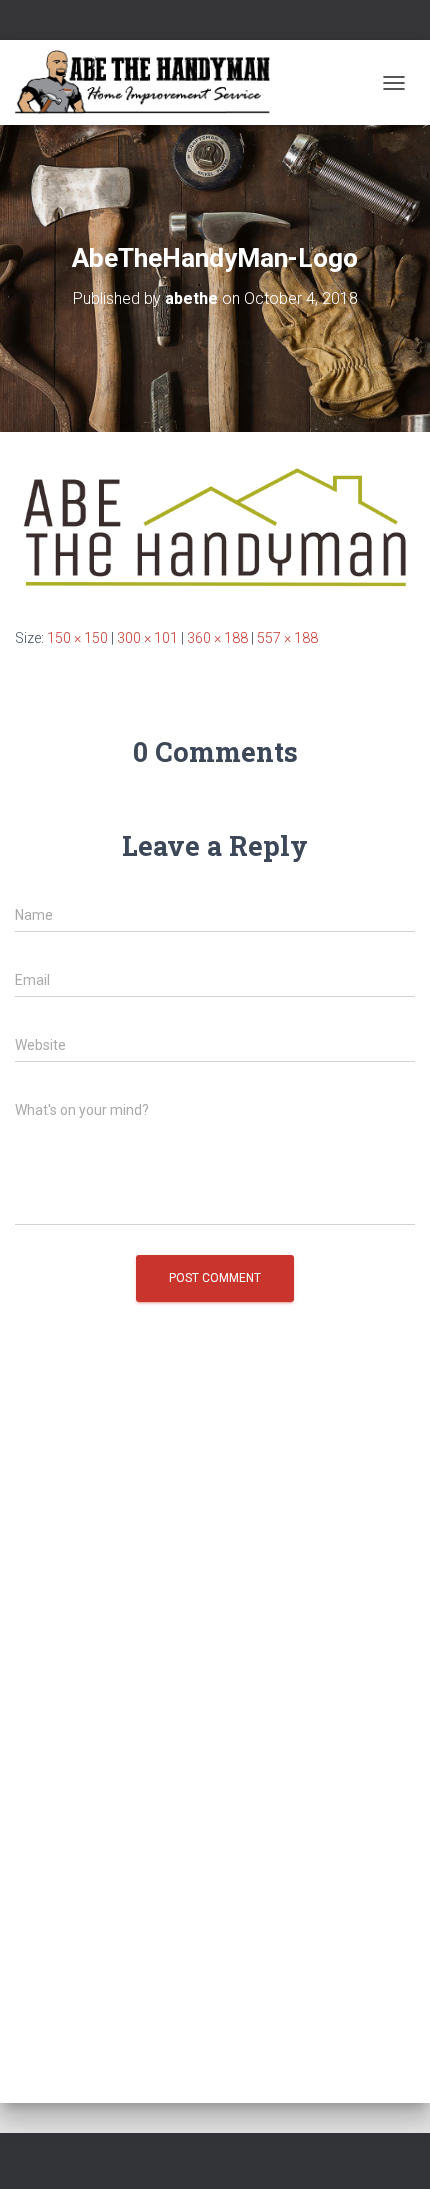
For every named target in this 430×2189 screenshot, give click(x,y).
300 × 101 (147, 638)
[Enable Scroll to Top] (390, 2149)
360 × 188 (217, 638)
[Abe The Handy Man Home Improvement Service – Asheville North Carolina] (150, 82)
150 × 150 (77, 638)
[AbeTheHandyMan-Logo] (215, 528)
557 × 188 (287, 638)
